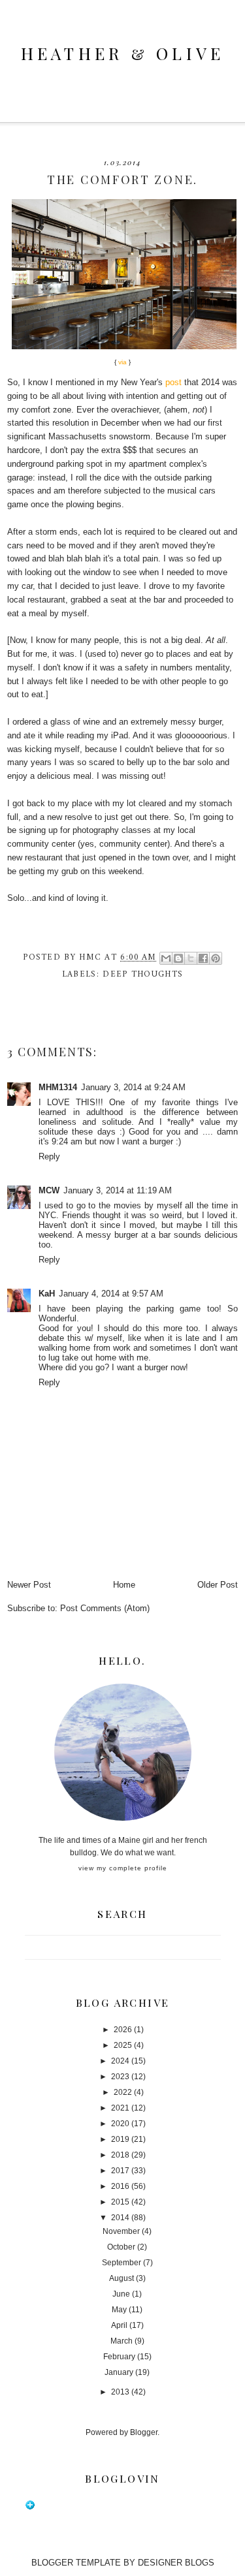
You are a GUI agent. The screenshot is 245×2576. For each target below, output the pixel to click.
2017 (120, 2171)
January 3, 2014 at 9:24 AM (133, 1087)
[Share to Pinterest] (216, 958)
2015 (120, 2202)
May (119, 2310)
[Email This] (166, 958)
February (119, 2357)
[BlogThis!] (178, 958)
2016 (120, 2186)
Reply (49, 1156)
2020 (120, 2124)
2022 (123, 2092)
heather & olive (123, 53)
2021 (120, 2108)
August (122, 2278)
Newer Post (29, 1585)
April (119, 2325)
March (122, 2341)
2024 (120, 2061)
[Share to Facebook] (203, 958)
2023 (120, 2077)
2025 (123, 2045)
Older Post (218, 1585)
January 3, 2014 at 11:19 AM (118, 1190)
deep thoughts (143, 974)
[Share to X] (191, 958)
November (121, 2231)
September (122, 2263)
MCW (49, 1190)
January (119, 2372)
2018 (120, 2155)
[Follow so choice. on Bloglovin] (30, 2507)
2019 (120, 2139)
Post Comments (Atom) (105, 1608)
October (121, 2247)
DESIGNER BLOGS (176, 2563)
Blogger (144, 2432)
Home (124, 1585)
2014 (120, 2218)
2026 (123, 2030)
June (121, 2294)
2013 (120, 2392)
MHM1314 (58, 1087)
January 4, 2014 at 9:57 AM (111, 1294)
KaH (47, 1294)
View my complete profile (123, 1868)
